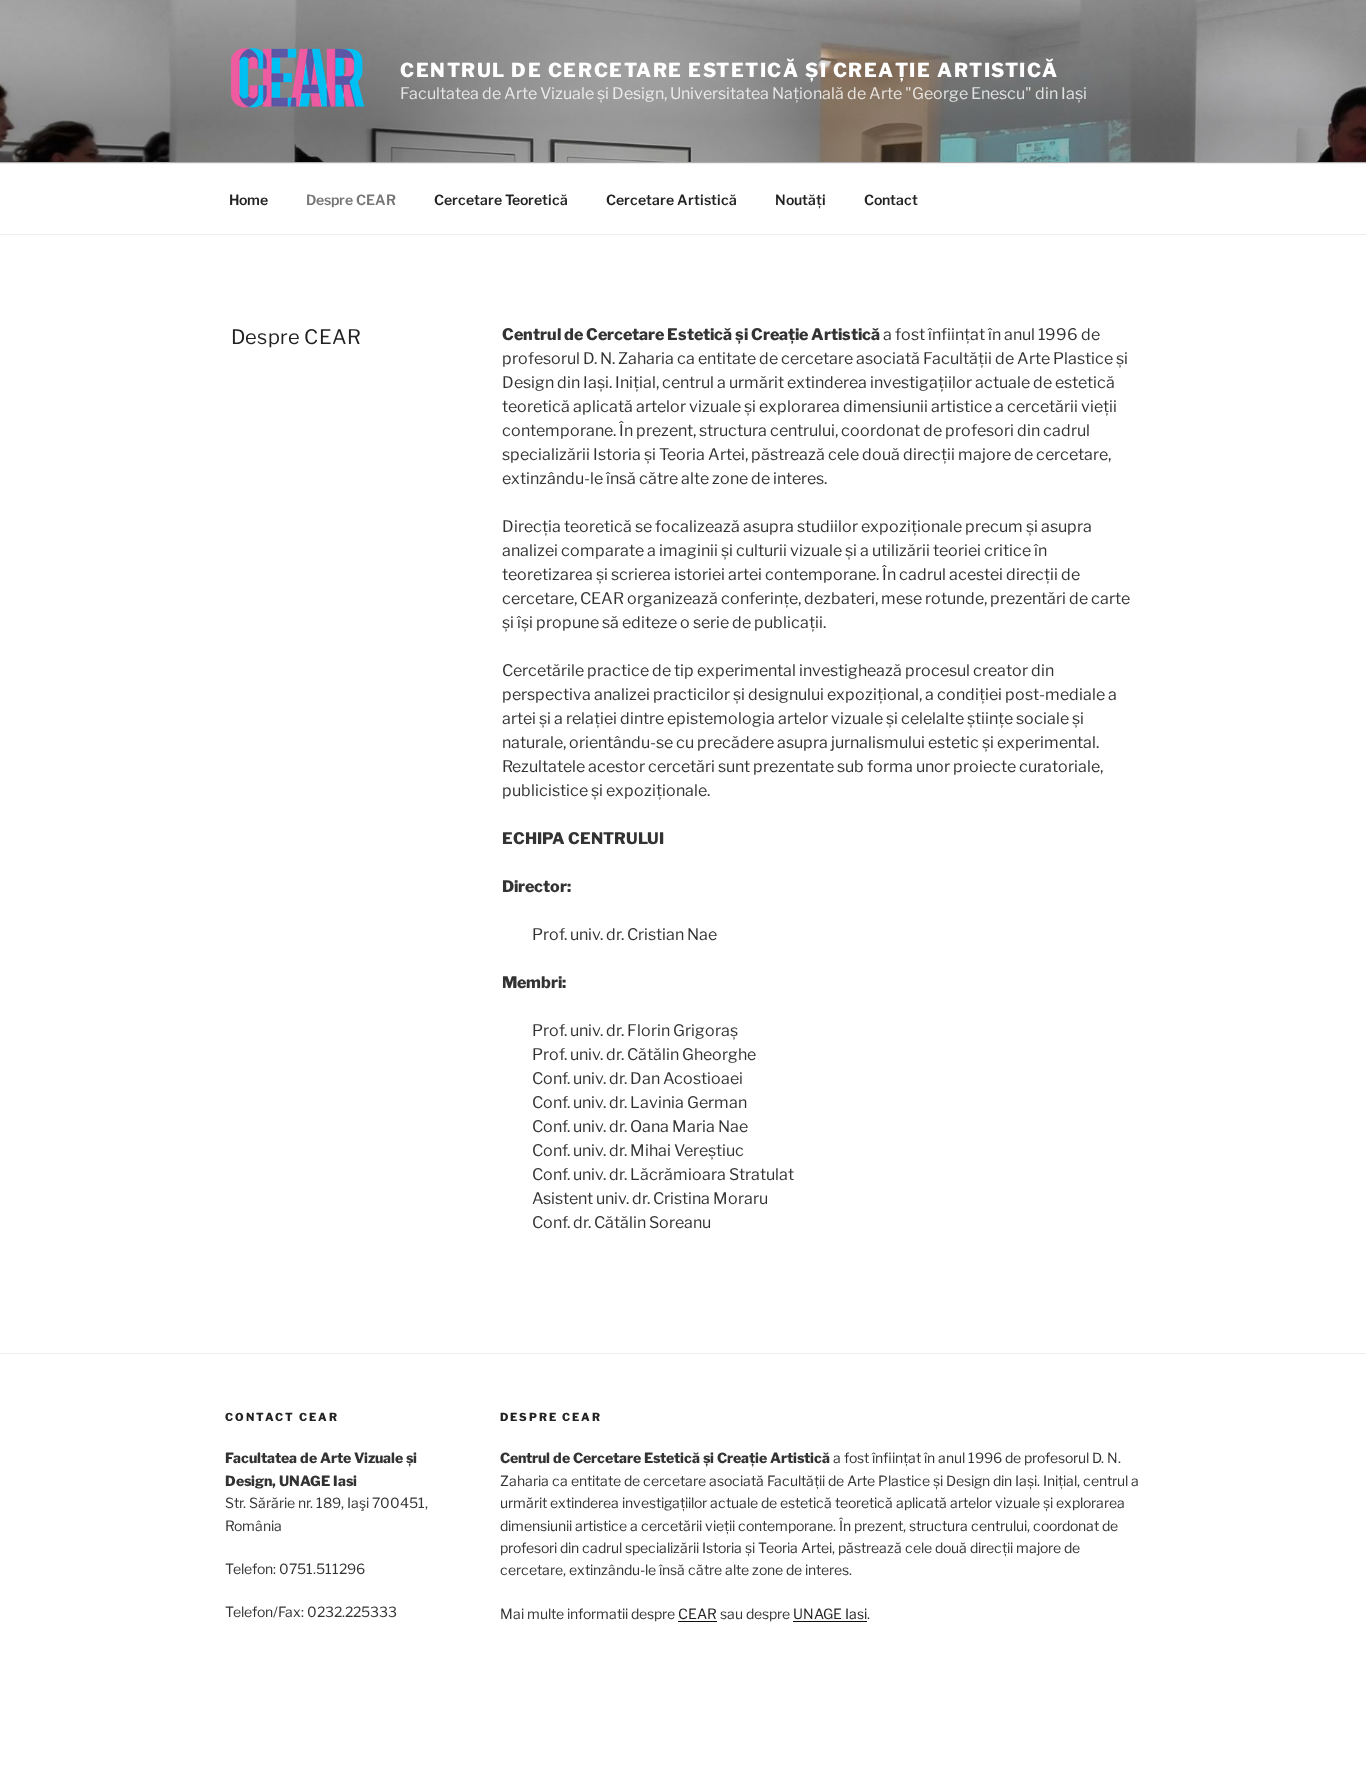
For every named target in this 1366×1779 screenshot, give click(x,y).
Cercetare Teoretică (501, 199)
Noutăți (800, 199)
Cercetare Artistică (671, 199)
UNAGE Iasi (830, 1613)
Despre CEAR (351, 199)
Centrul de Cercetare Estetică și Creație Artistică (729, 70)
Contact (891, 199)
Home (248, 199)
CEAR (697, 1613)
